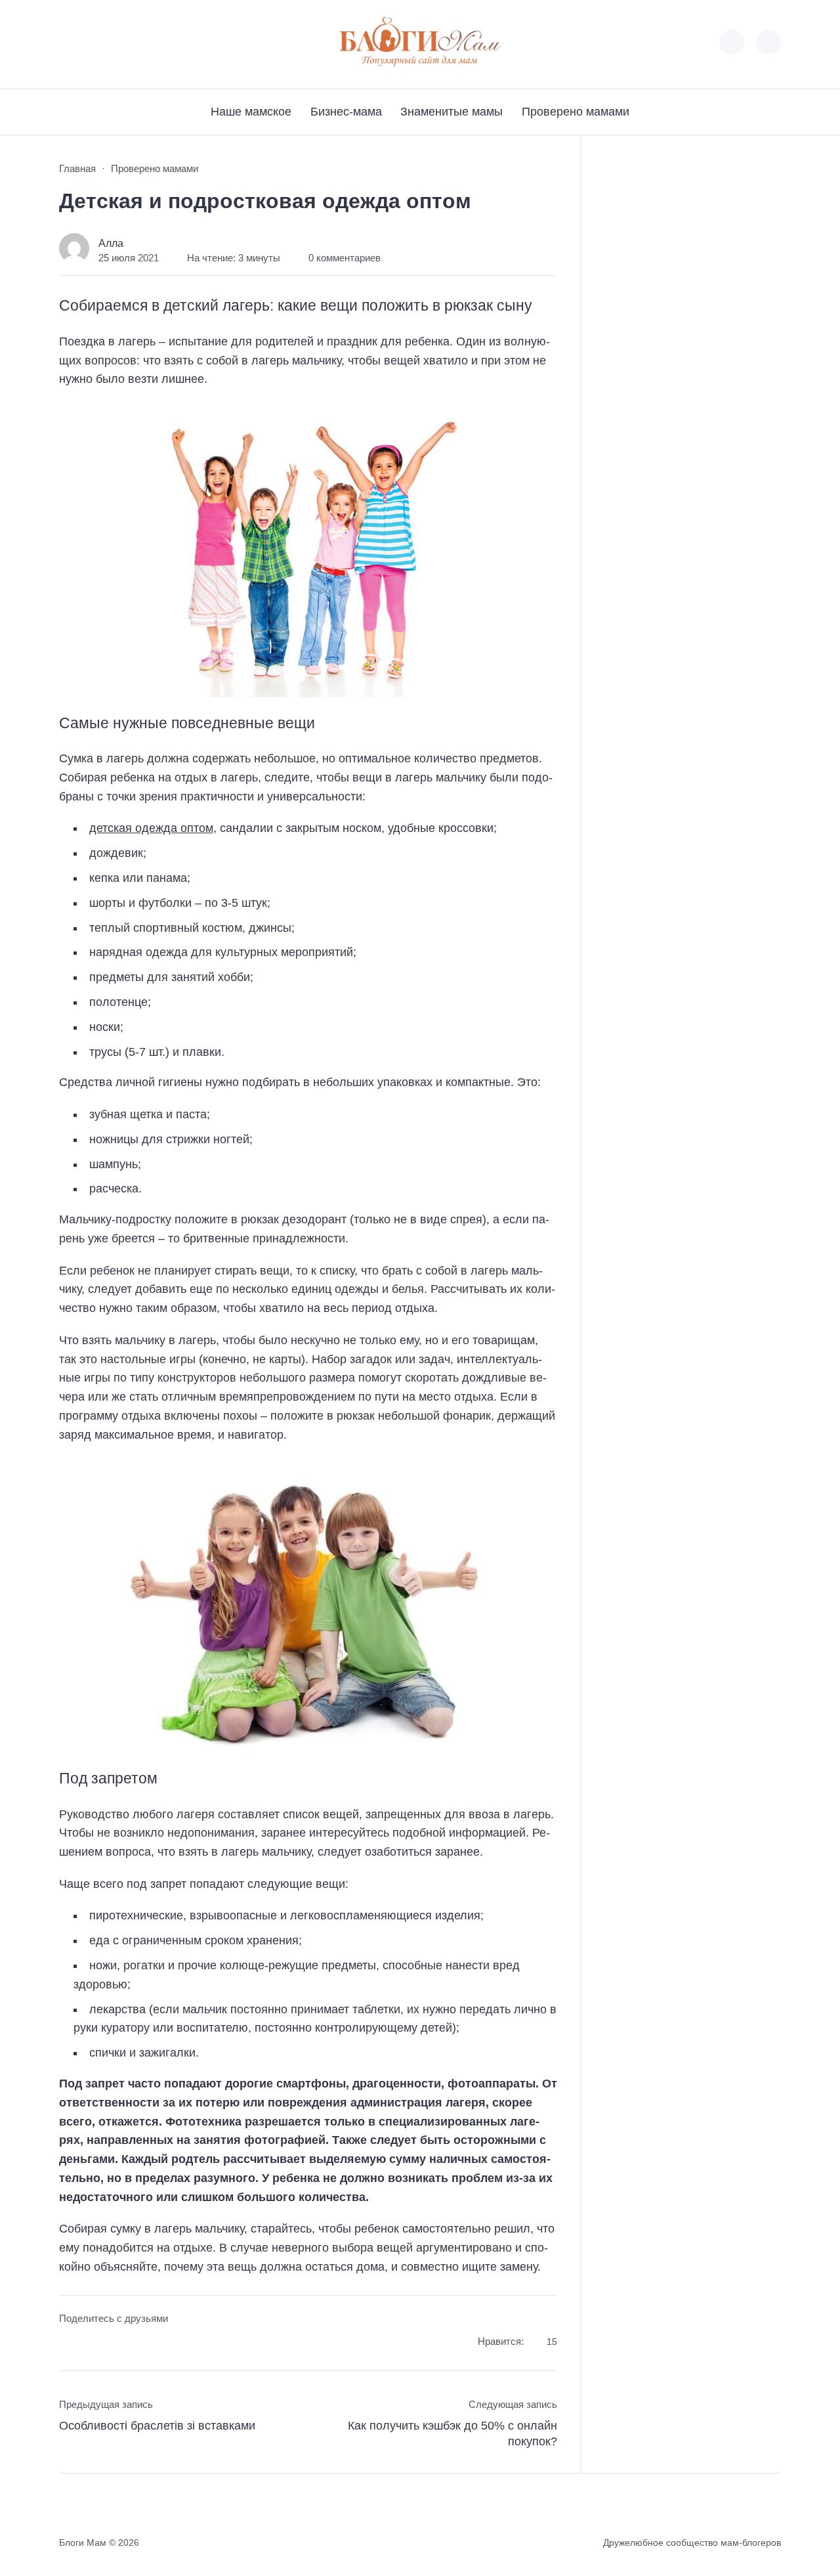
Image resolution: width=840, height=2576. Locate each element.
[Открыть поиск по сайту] (768, 42)
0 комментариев (345, 258)
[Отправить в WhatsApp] (143, 2343)
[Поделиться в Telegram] (94, 2343)
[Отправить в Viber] (118, 2343)
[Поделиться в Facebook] (69, 2343)
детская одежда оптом (151, 828)
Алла (111, 243)
